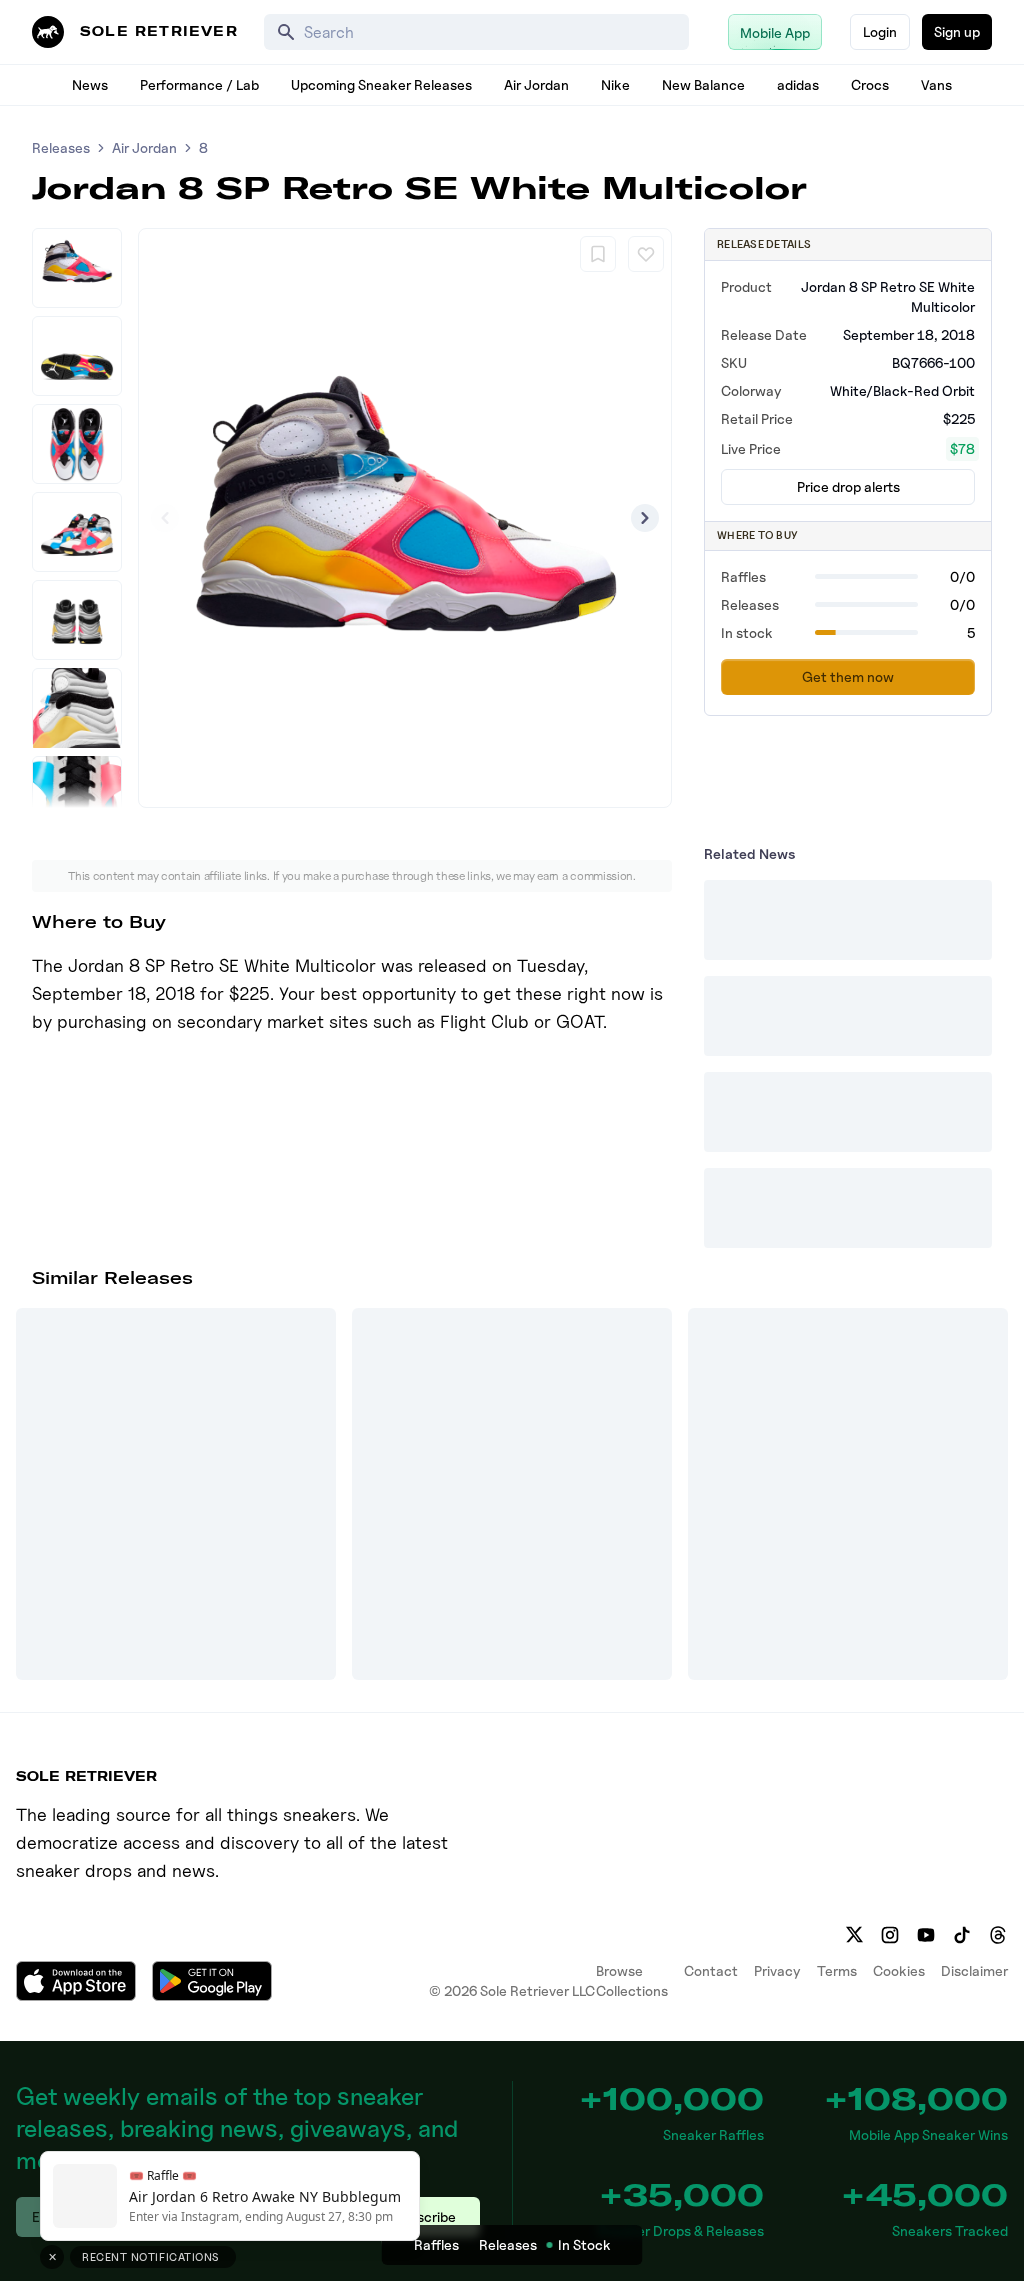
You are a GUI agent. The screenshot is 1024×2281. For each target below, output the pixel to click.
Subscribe (424, 2216)
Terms (837, 1970)
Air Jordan (536, 84)
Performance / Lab (199, 84)
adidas (798, 84)
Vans (936, 84)
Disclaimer (974, 1970)
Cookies (899, 1970)
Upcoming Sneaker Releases (381, 84)
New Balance (703, 84)
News (90, 84)
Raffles (436, 2244)
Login (880, 31)
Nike (615, 84)
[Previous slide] (165, 518)
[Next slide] (645, 518)
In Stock (584, 2244)
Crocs (870, 84)
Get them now (848, 676)
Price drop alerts (848, 486)
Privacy (777, 1970)
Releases (61, 147)
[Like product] (646, 254)
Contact (711, 1970)
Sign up (957, 31)
